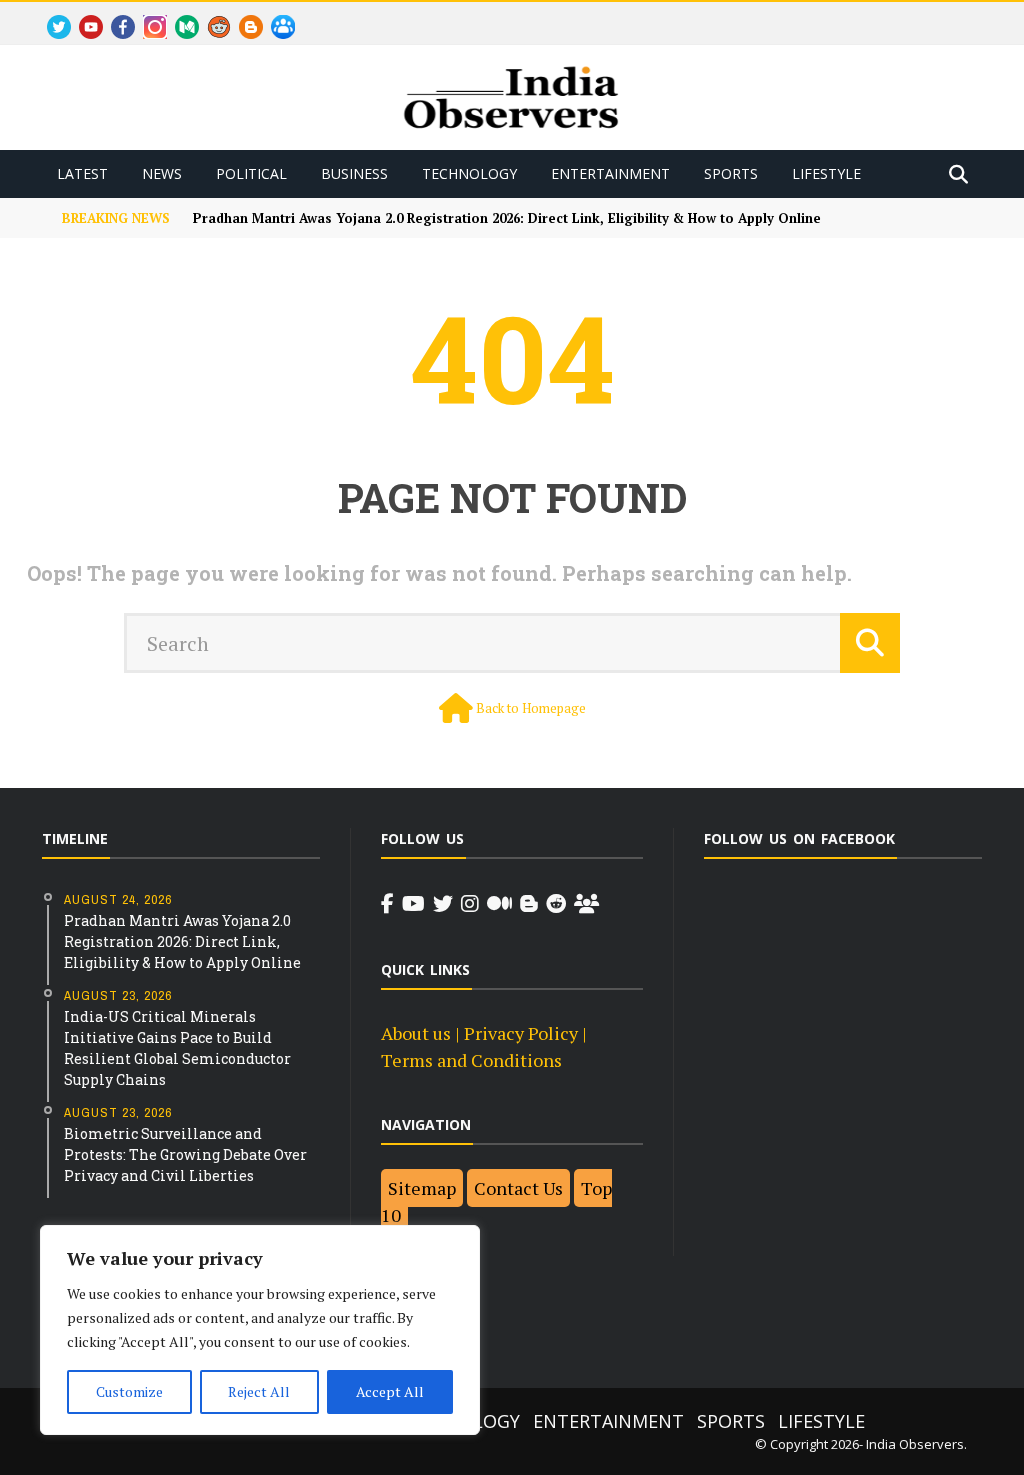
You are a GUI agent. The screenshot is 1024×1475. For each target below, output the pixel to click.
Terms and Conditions (471, 1060)
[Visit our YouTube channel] (413, 904)
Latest (82, 173)
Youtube (82, 15)
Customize (129, 1391)
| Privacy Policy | (519, 1033)
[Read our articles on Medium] (499, 904)
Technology (469, 173)
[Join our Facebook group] (586, 904)
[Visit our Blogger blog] (529, 904)
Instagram (148, 15)
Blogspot (243, 15)
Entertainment (610, 173)
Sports (731, 173)
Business (354, 173)
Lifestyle (826, 173)
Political (251, 173)
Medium (179, 15)
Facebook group (277, 15)
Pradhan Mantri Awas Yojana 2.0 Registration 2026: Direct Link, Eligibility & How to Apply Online (507, 218)
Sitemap (422, 1188)
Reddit (210, 15)
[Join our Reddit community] (556, 904)
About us (416, 1033)
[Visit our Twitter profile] (443, 904)
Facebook (115, 15)
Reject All (259, 1391)
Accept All (390, 1391)
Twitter (50, 15)
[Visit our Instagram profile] (470, 904)
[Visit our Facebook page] (387, 904)
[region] (260, 1330)
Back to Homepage (531, 708)
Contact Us (518, 1188)
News (162, 173)
